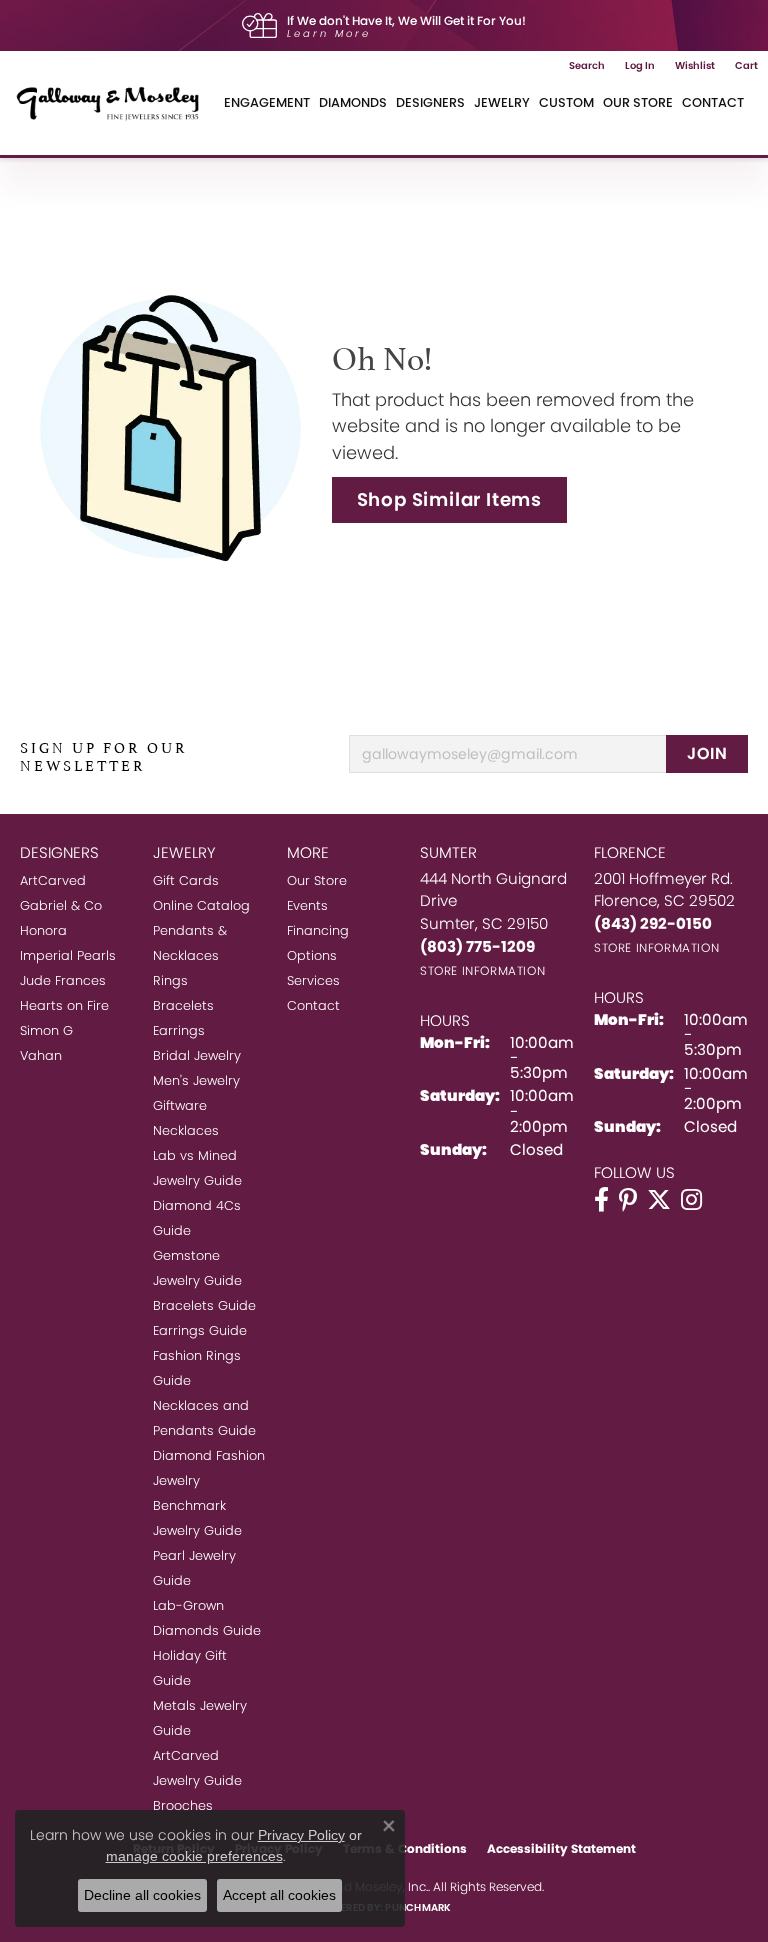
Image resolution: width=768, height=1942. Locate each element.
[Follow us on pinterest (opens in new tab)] (628, 1200)
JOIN (707, 753)
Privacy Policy (301, 1835)
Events (307, 905)
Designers (430, 102)
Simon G (46, 1030)
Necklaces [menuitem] (186, 1130)
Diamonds (353, 102)
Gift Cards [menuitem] (186, 880)
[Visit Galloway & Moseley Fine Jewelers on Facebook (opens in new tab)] (601, 1200)
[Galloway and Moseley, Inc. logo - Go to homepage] (115, 103)
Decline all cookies (142, 1895)
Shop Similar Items (449, 499)
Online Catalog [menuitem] (201, 905)
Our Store (638, 102)
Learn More (329, 33)
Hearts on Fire (64, 1005)
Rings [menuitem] (170, 980)
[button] (587, 66)
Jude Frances (63, 980)
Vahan (41, 1055)
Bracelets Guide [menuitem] (204, 1305)
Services (313, 980)
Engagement (267, 102)
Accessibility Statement (561, 1848)
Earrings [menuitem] (179, 1030)
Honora (43, 930)
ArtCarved (53, 880)
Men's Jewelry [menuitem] (196, 1080)
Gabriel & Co (61, 905)
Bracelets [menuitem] (183, 1005)
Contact (713, 102)
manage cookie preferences (194, 1856)
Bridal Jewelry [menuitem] (197, 1055)
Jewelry (502, 102)
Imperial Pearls (68, 955)
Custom (566, 102)
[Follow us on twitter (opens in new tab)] (659, 1200)
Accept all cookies (279, 1895)
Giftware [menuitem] (180, 1105)
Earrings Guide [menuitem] (200, 1330)
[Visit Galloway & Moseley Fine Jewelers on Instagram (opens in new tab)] (691, 1200)
